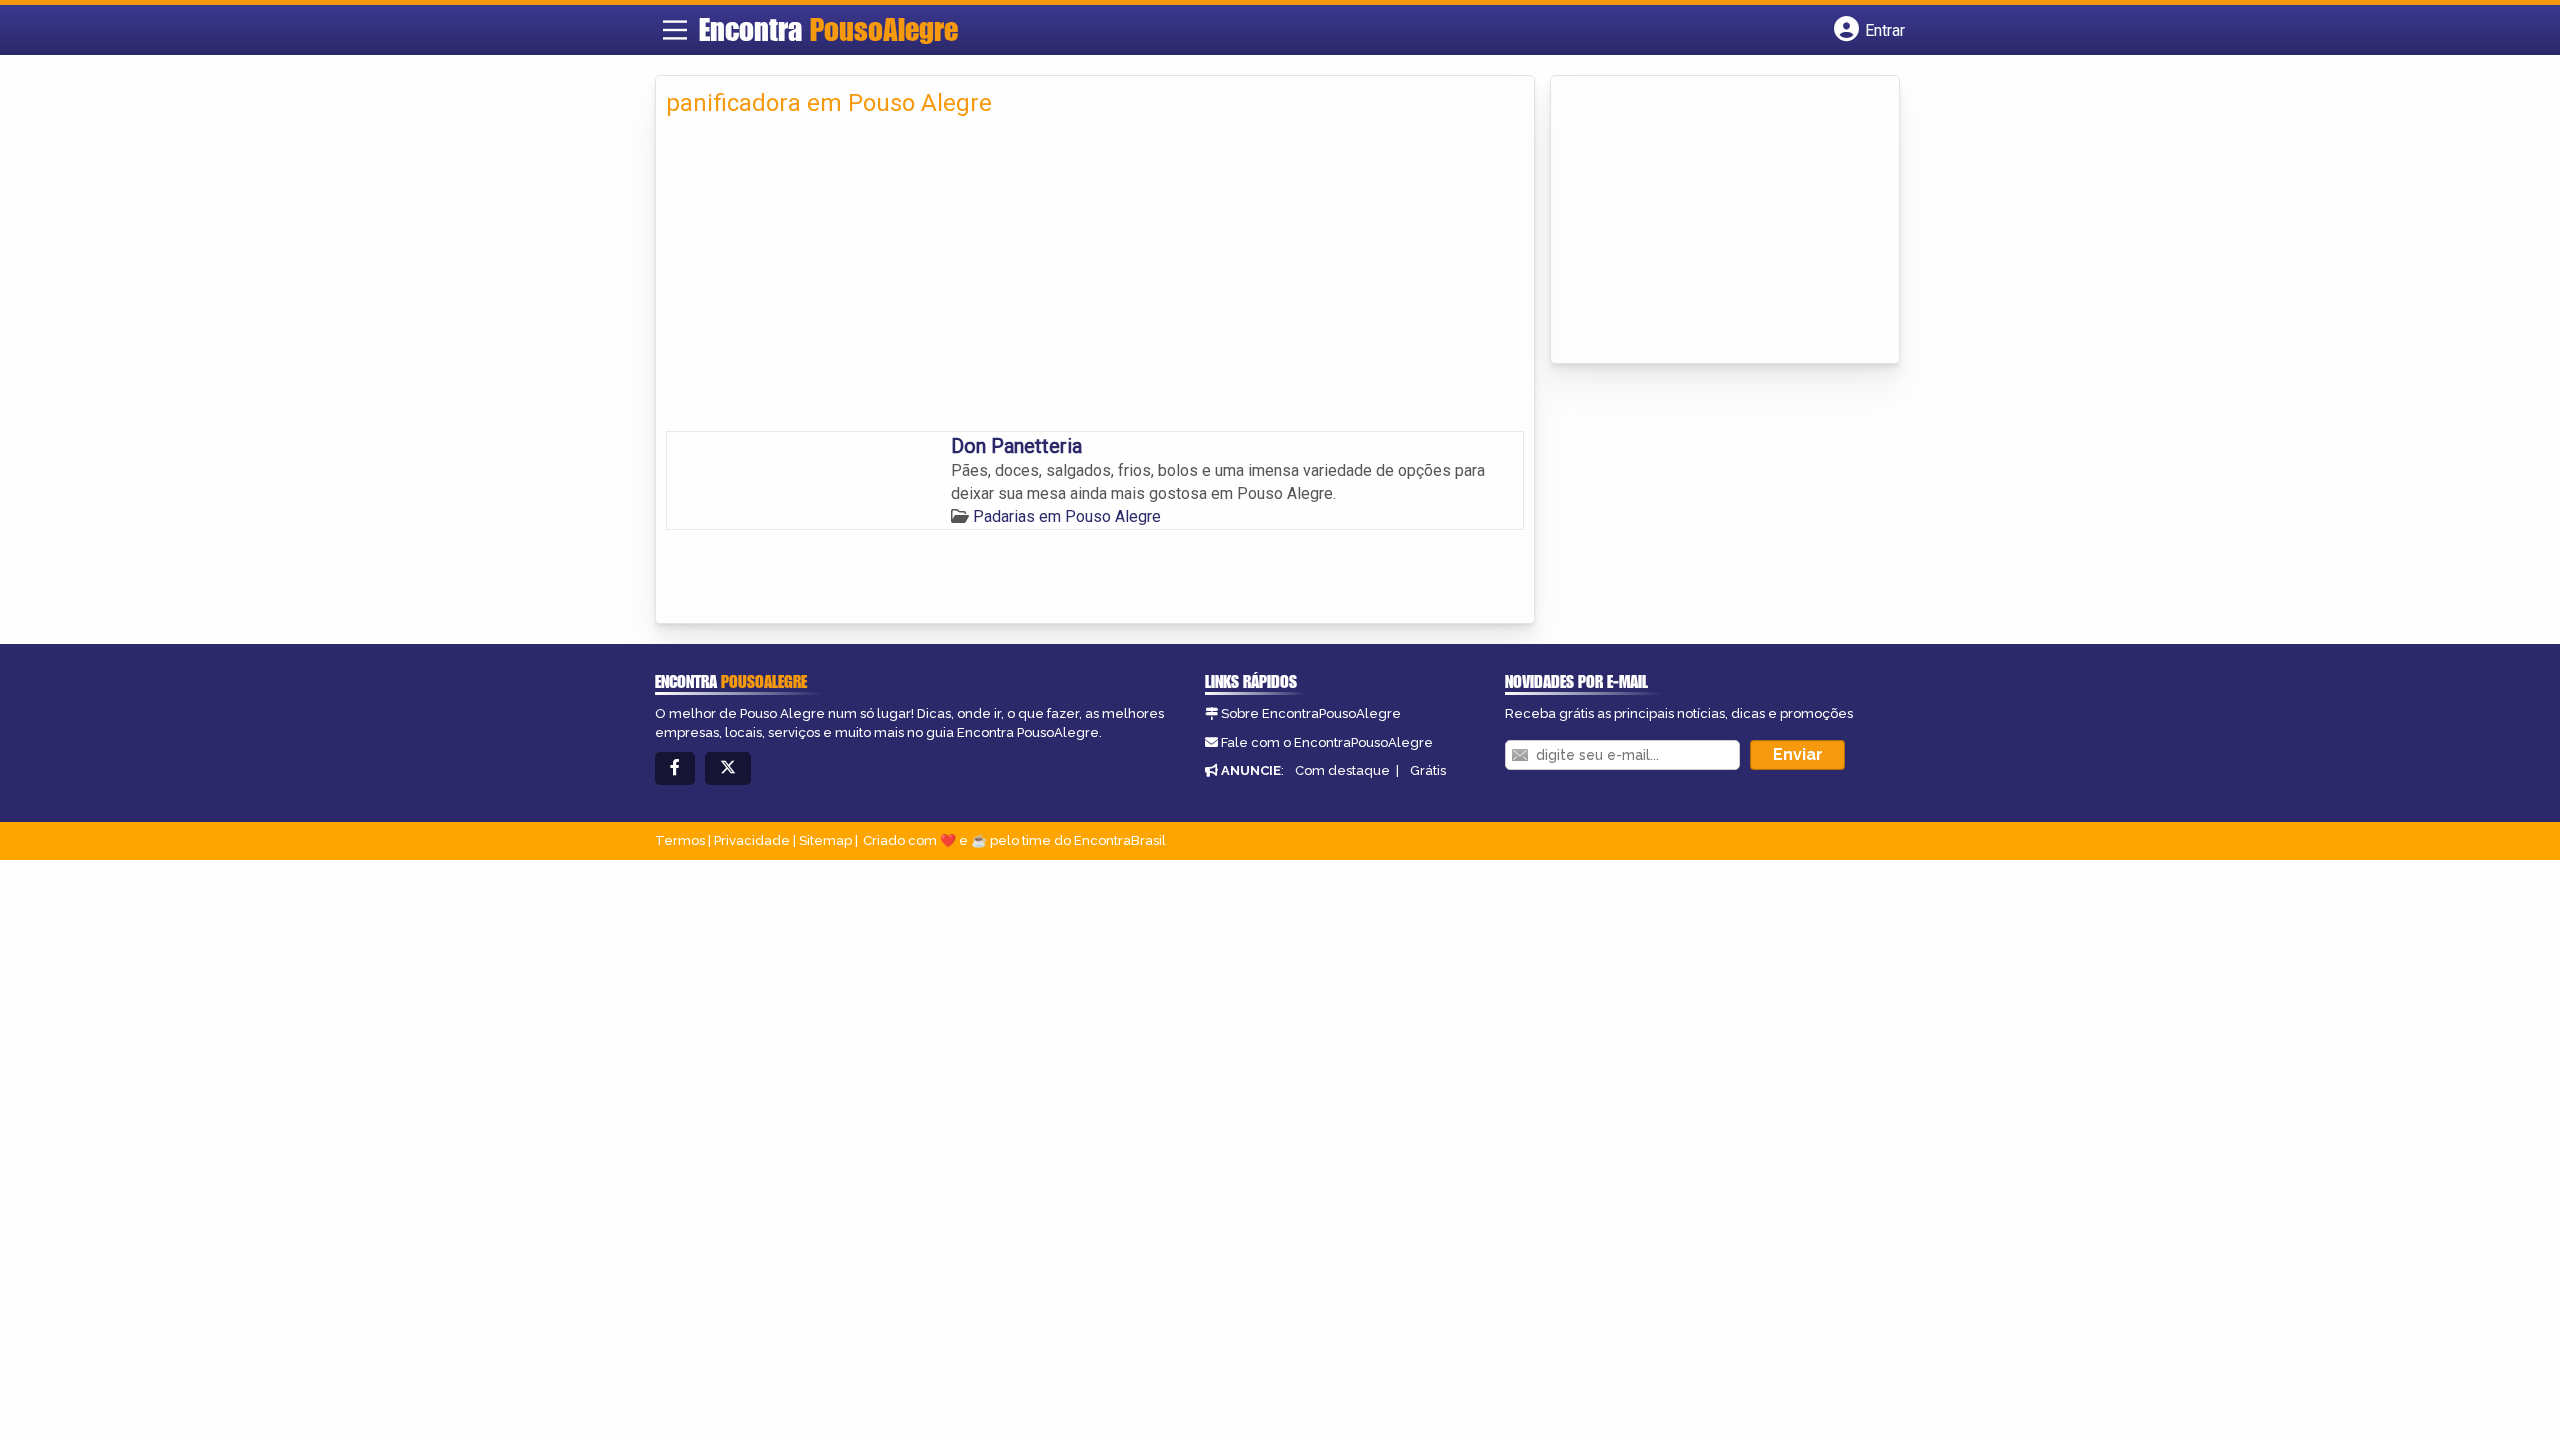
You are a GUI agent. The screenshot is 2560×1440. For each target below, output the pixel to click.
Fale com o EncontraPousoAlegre (1327, 742)
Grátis (1428, 770)
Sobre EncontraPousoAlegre (1311, 713)
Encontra (828, 29)
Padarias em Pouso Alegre (1067, 516)
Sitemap (825, 840)
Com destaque (1342, 770)
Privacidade (752, 840)
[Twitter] (728, 768)
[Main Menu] (675, 30)
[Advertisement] (1095, 281)
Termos (680, 840)
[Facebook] (675, 768)
